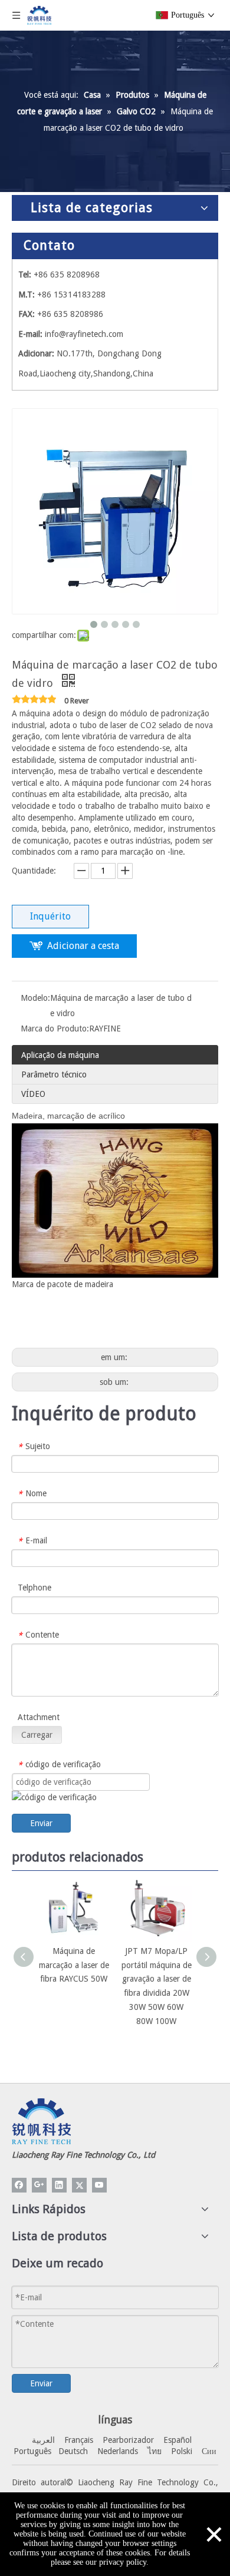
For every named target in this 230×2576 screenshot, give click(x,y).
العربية (43, 2440)
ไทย (155, 2451)
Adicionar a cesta (83, 946)
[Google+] (39, 2185)
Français (79, 2440)
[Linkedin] (59, 2185)
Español (178, 2440)
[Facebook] (19, 2185)
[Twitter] (79, 2185)
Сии (209, 2451)
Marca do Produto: (55, 1029)
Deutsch (73, 2451)
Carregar (37, 1735)
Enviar (41, 1823)
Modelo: (35, 998)
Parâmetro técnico (54, 1074)
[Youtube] (99, 2185)
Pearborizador (128, 2440)
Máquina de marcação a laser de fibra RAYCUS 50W (74, 1965)
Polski (182, 2451)
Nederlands (118, 2451)
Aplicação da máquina (60, 1055)
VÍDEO (33, 1094)
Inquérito (50, 916)
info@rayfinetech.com (84, 334)
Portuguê (31, 2451)
